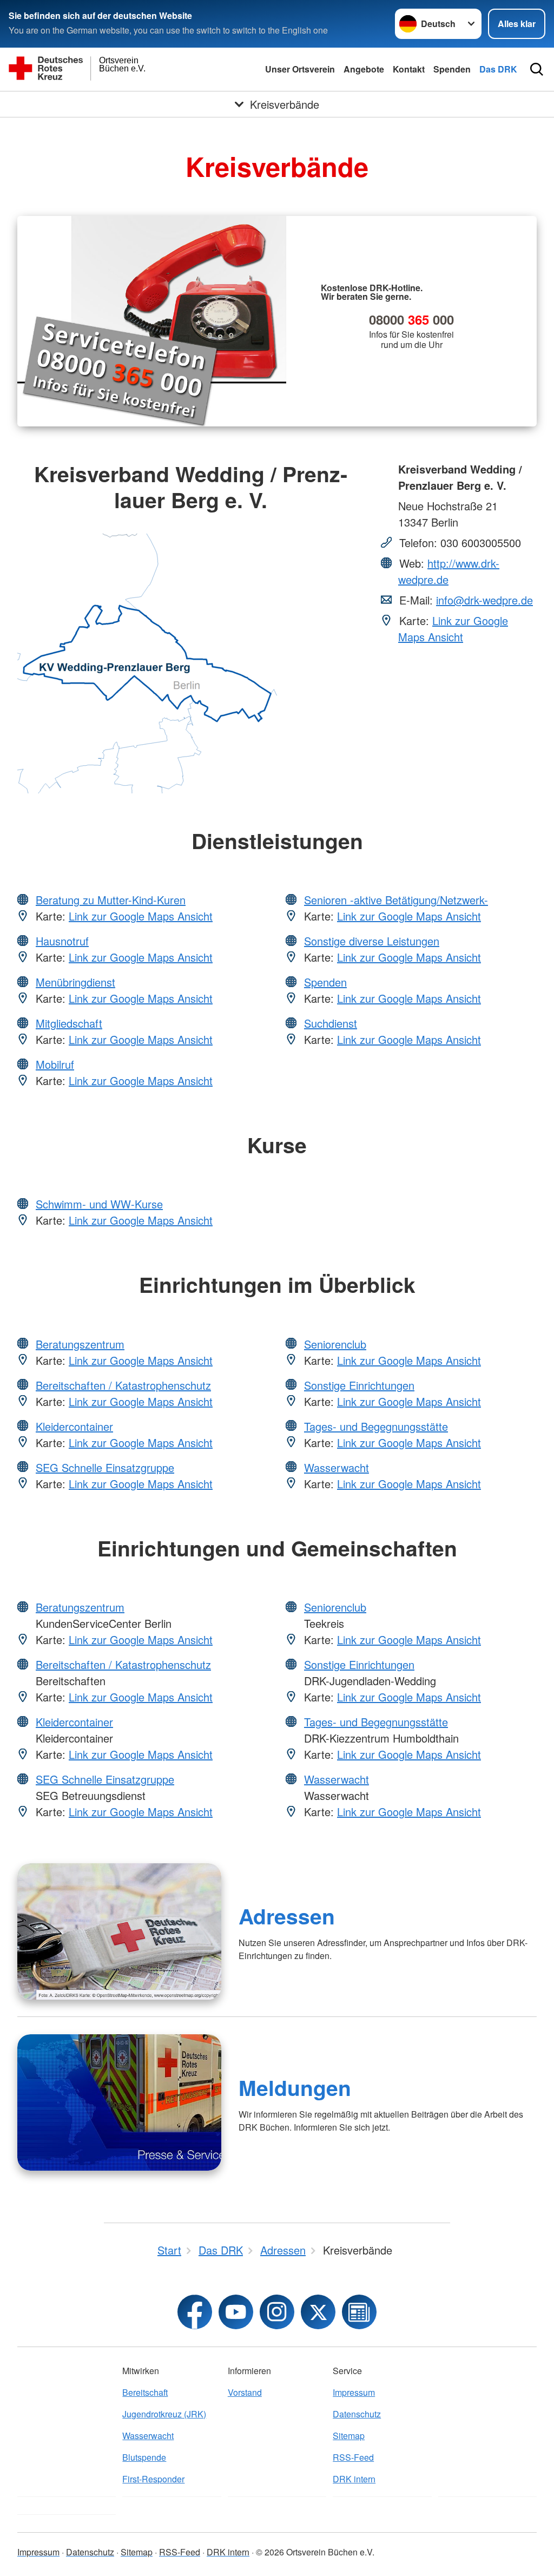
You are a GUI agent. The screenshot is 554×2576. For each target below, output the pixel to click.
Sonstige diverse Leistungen (372, 941)
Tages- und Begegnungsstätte (376, 1426)
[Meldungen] (119, 2102)
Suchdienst (331, 1023)
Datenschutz (357, 2414)
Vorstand (245, 2392)
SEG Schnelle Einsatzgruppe (105, 1467)
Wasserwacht (337, 1467)
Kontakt (409, 69)
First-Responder (153, 2479)
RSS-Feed (353, 2457)
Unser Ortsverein (300, 69)
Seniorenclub (335, 1344)
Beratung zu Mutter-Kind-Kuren (111, 900)
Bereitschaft (145, 2392)
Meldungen (295, 2087)
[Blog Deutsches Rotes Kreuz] (359, 2312)
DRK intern (354, 2479)
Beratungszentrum (80, 1344)
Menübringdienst (75, 982)
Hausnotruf (62, 941)
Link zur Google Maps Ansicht (453, 629)
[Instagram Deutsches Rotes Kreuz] (277, 2312)
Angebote (364, 69)
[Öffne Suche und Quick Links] (537, 69)
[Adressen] (119, 1931)
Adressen (287, 1916)
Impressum (354, 2392)
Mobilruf (55, 1064)
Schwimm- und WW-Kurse (99, 1204)
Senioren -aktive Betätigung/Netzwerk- (396, 900)
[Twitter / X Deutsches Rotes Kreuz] (318, 2312)
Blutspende (144, 2457)
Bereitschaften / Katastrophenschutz (123, 1385)
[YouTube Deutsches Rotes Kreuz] (236, 2312)
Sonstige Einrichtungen (359, 1385)
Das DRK (498, 69)
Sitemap (349, 2436)
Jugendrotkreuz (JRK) (164, 2414)
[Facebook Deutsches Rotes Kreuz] (195, 2312)
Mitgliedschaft (69, 1023)
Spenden (452, 69)
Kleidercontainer (74, 1426)
